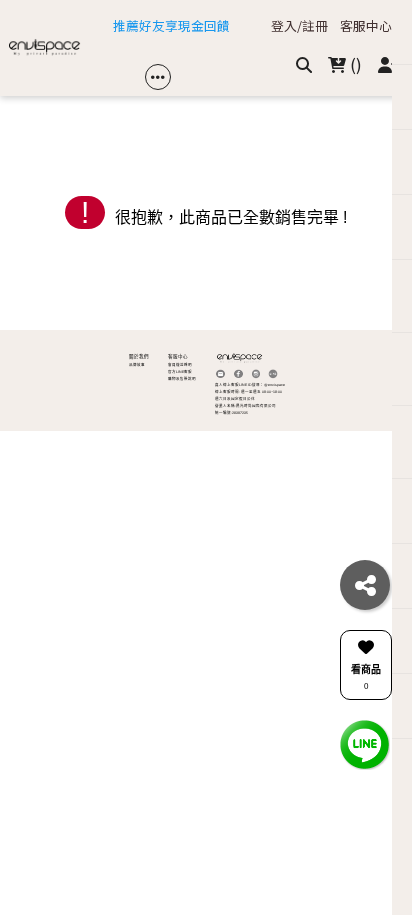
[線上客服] (365, 743)
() (354, 64)
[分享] (365, 585)
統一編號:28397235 (231, 413)
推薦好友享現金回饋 (171, 26)
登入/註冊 (299, 26)
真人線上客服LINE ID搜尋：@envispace (250, 385)
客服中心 (366, 26)
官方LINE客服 (180, 372)
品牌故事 (137, 365)
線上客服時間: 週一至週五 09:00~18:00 (248, 392)
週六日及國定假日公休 (235, 399)
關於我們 (139, 356)
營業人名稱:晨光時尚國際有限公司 (245, 406)
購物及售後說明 (182, 379)
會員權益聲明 (180, 365)
